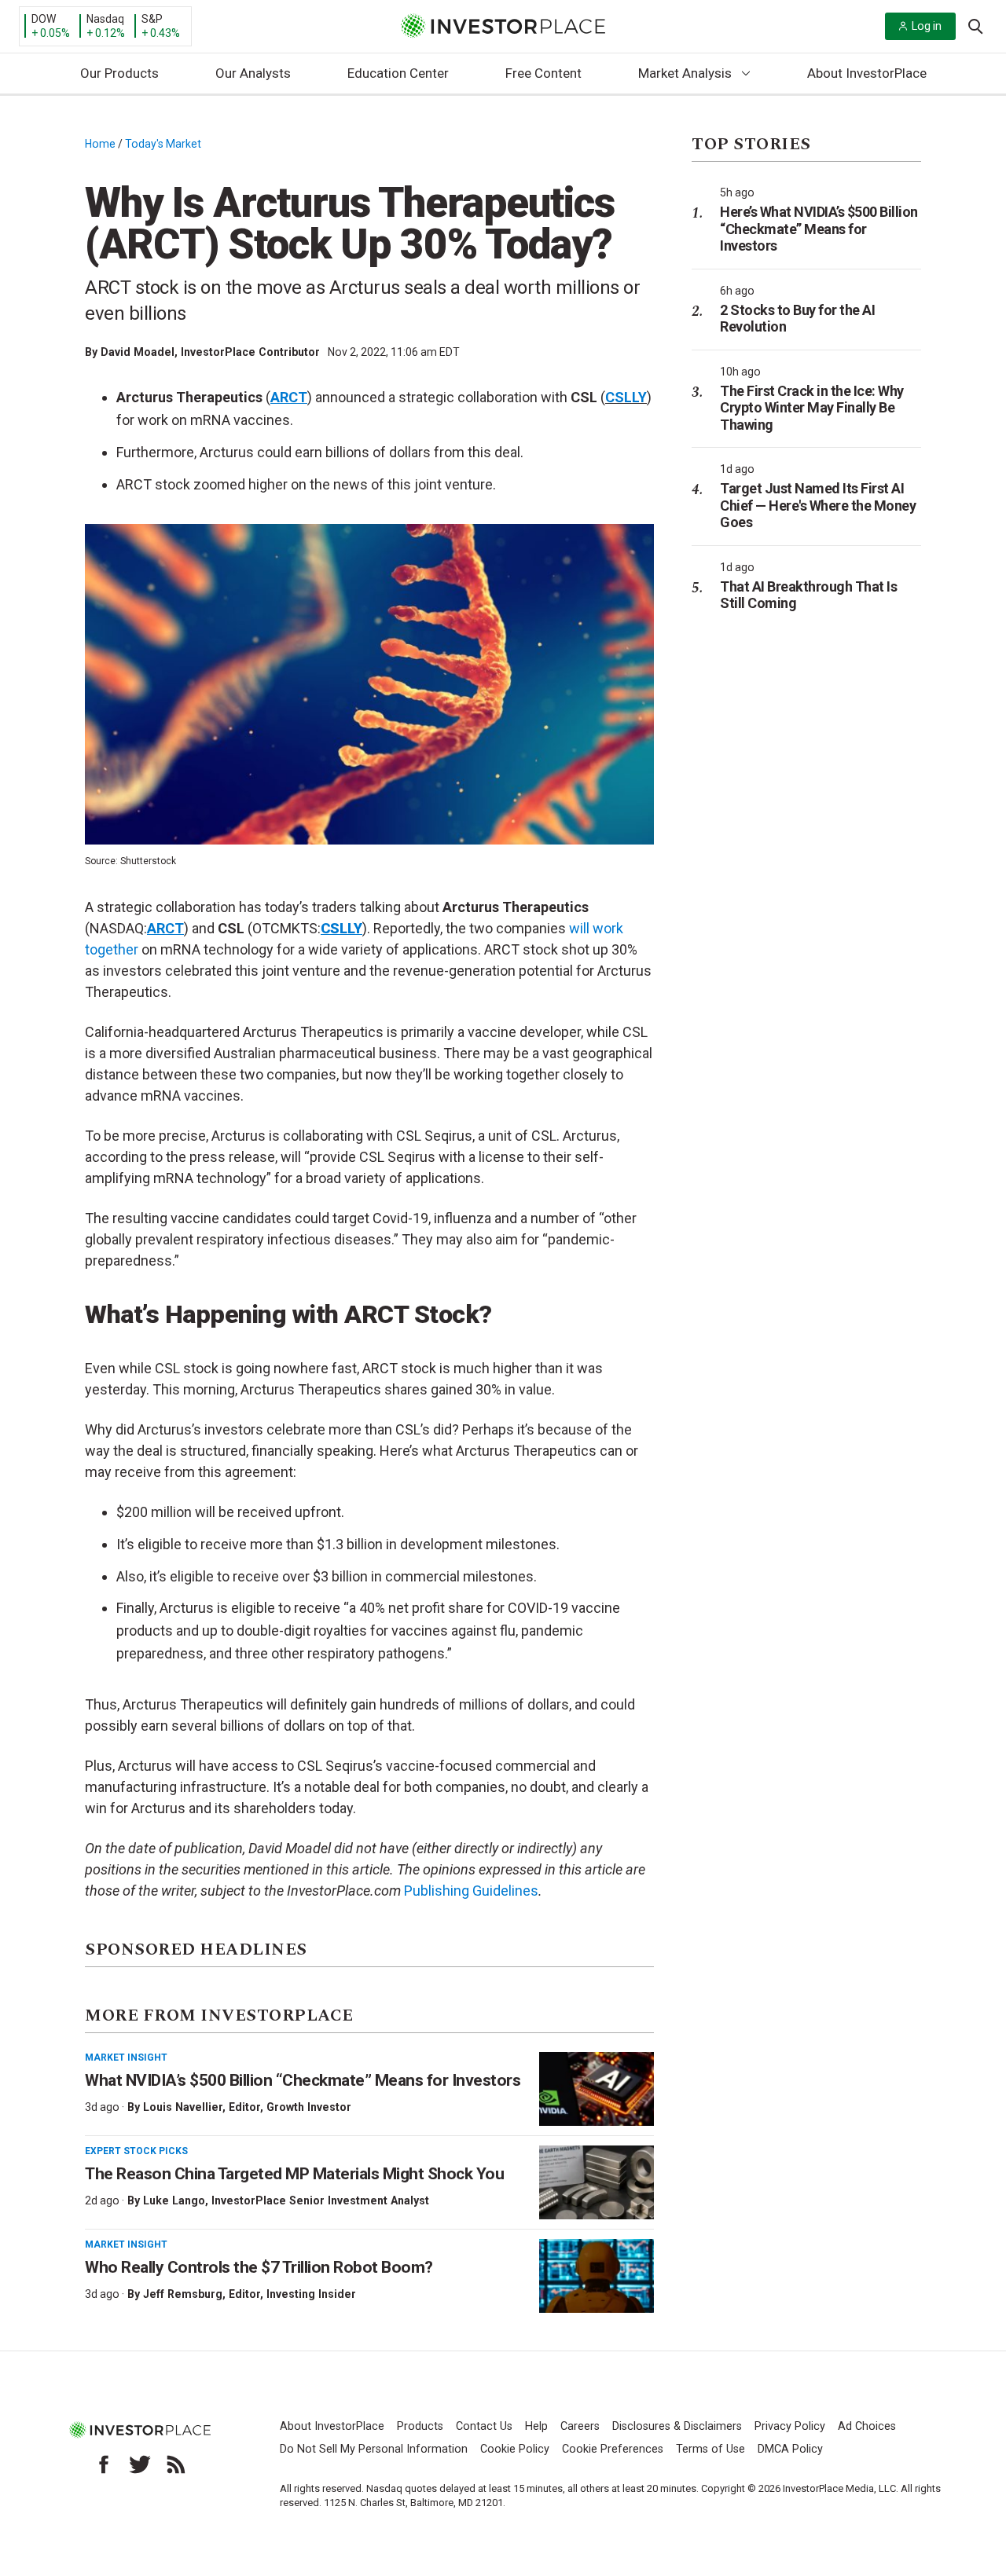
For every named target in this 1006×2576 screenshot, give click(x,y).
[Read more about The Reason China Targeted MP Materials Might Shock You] (597, 2182)
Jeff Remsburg (183, 2294)
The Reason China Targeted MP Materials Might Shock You (294, 2174)
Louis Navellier (183, 2107)
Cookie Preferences (613, 2449)
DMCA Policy (790, 2449)
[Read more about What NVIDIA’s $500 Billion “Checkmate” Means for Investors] (597, 2089)
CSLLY (626, 397)
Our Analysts (253, 73)
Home (100, 144)
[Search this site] (975, 25)
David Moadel (138, 352)
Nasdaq (105, 19)
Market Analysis (685, 73)
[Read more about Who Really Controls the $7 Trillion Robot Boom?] (597, 2276)
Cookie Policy (515, 2449)
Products (420, 2426)
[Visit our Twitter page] (140, 2464)
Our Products (119, 73)
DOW (44, 19)
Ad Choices (867, 2426)
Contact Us (484, 2426)
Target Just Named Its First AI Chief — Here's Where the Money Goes (818, 505)
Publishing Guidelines (471, 1891)
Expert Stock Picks (136, 2151)
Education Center (398, 73)
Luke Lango (174, 2200)
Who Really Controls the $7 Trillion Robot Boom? (259, 2267)
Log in (927, 26)
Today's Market (163, 144)
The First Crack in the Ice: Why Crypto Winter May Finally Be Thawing (812, 408)
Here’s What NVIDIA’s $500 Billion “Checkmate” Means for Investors (819, 229)
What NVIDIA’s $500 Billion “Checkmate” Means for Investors (303, 2080)
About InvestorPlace (867, 73)
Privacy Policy (790, 2426)
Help (536, 2426)
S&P (152, 19)
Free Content (543, 73)
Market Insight (126, 2058)
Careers (580, 2426)
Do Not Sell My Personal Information (374, 2449)
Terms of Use (710, 2449)
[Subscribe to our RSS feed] (176, 2464)
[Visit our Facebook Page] (104, 2464)
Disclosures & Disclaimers (677, 2426)
